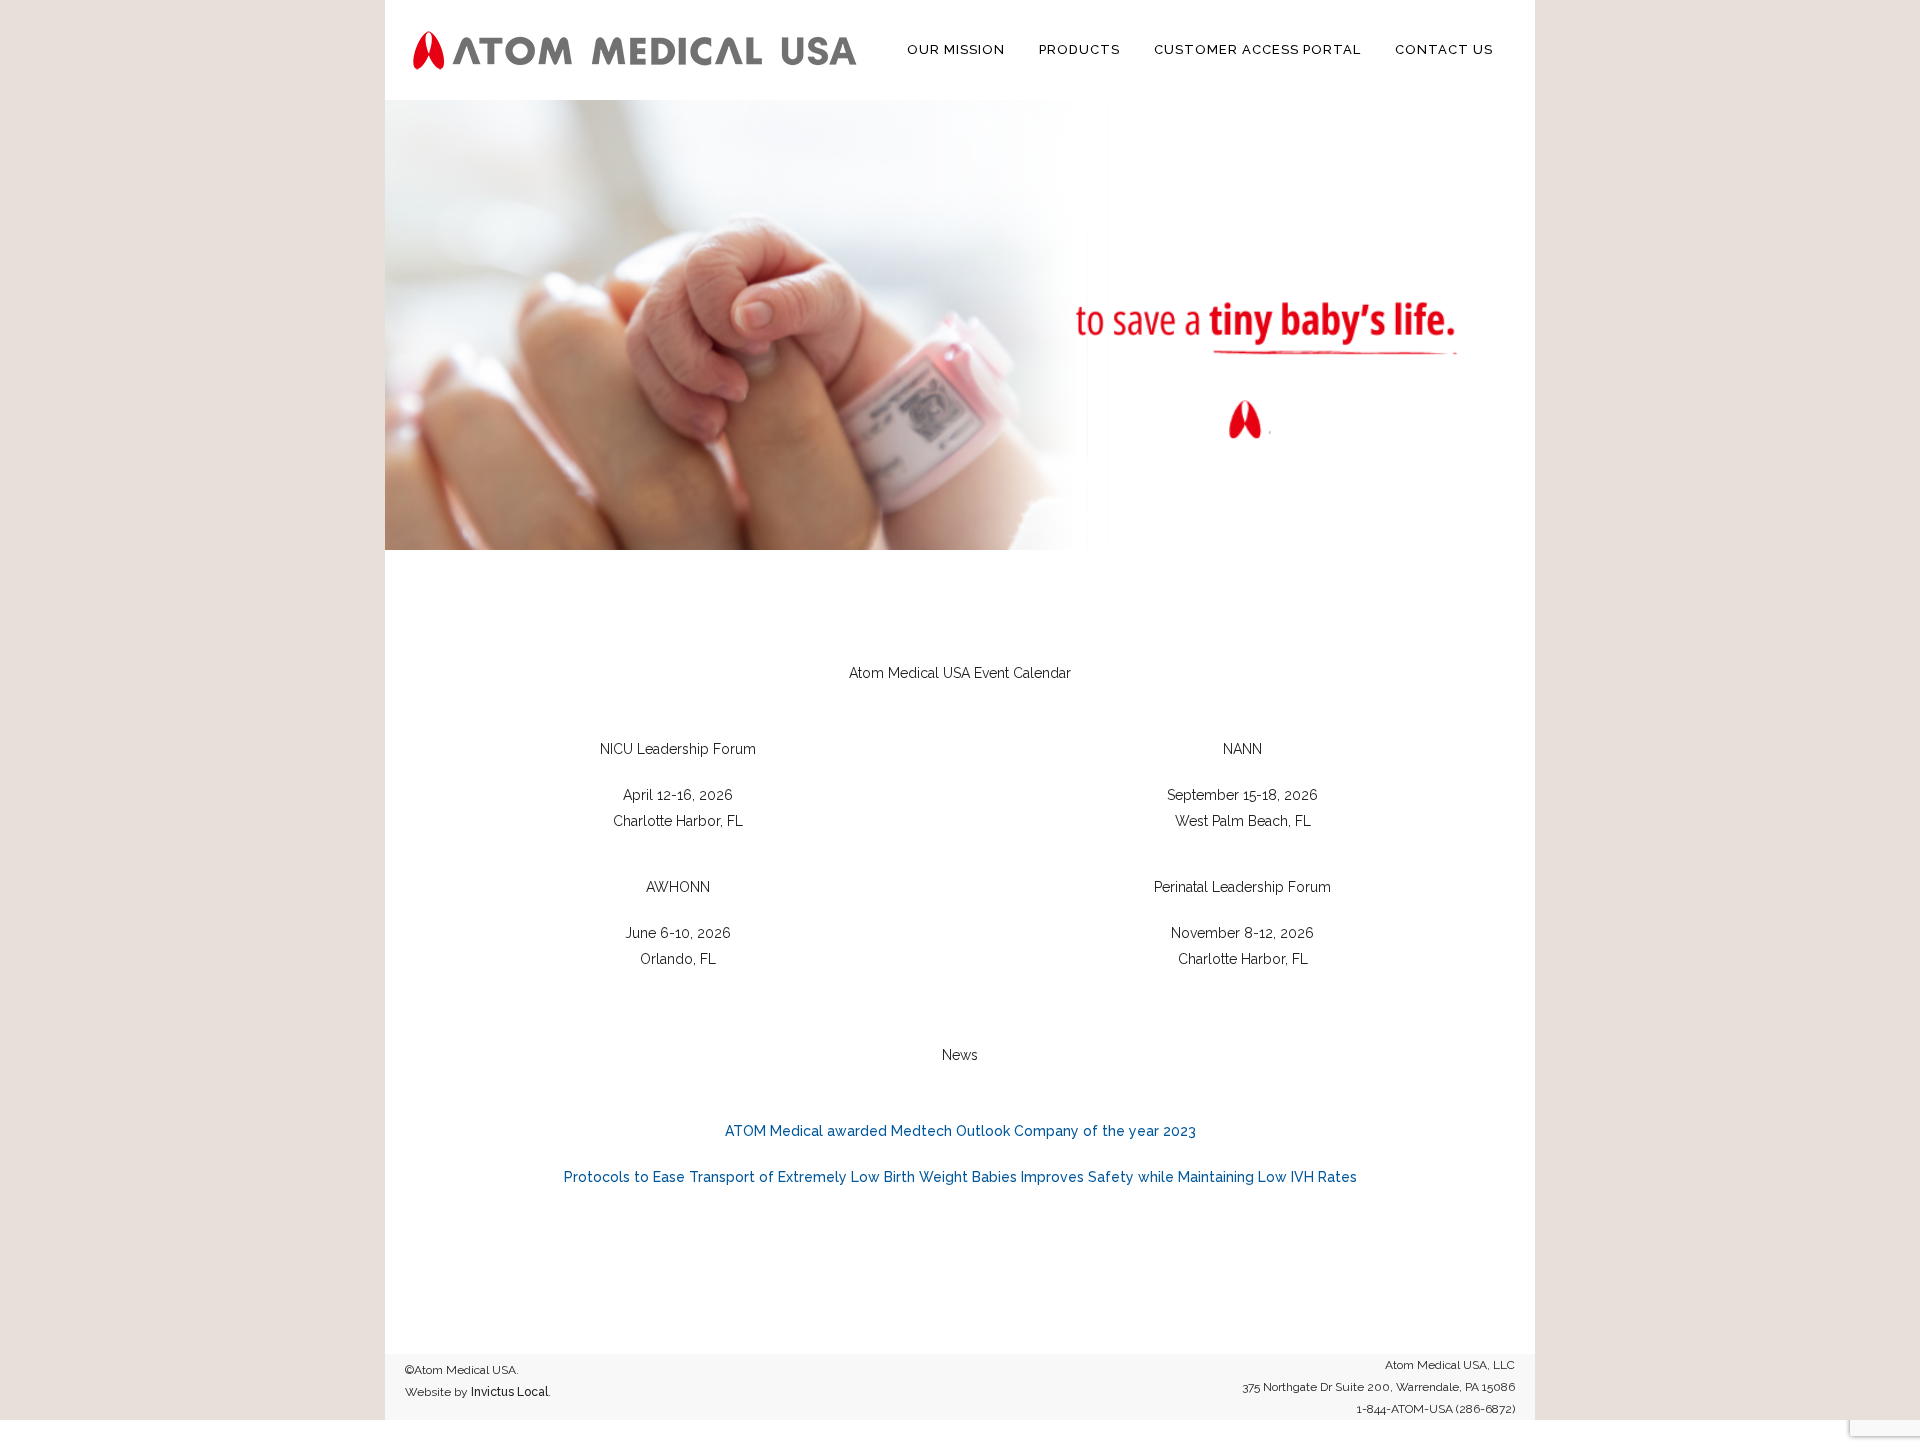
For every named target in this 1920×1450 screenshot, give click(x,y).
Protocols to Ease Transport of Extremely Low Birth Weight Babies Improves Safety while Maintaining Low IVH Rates (960, 1177)
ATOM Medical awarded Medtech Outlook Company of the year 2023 (960, 1131)
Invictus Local (509, 1392)
